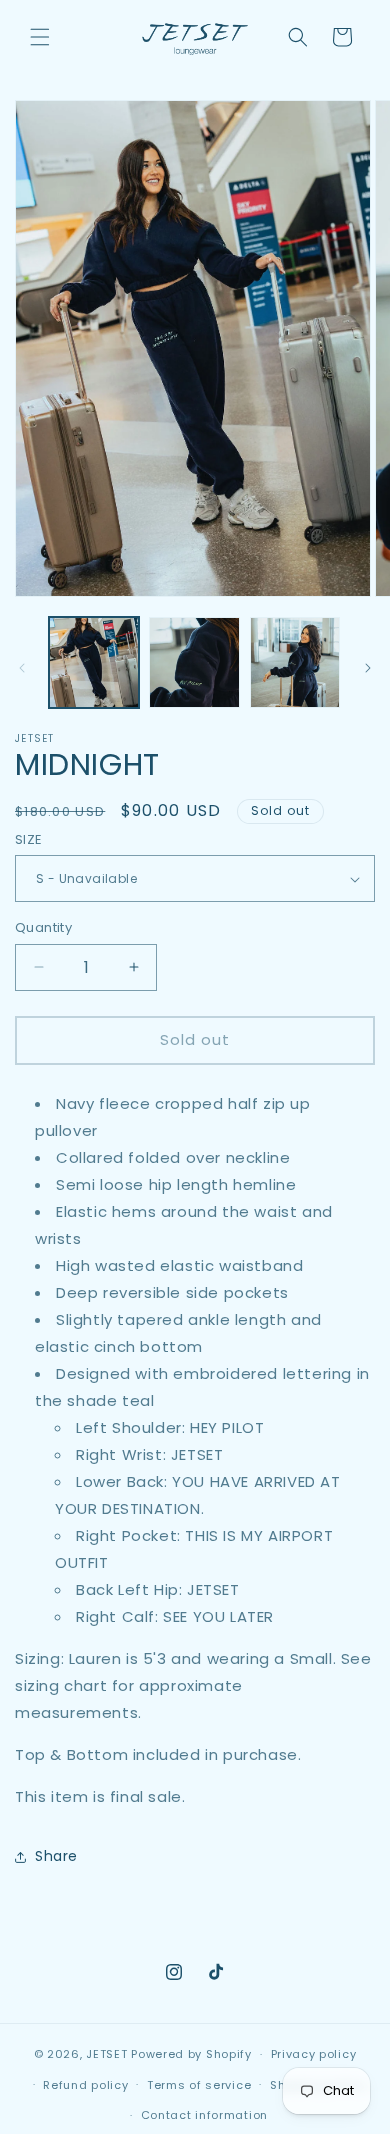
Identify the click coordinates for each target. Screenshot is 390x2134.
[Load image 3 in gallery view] (295, 662)
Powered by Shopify (191, 2054)
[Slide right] (368, 668)
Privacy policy (314, 2054)
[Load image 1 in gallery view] (94, 662)
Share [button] (56, 1856)
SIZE (29, 839)
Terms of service (199, 2085)
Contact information (204, 2115)
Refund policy (85, 2085)
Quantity (43, 927)
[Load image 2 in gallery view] (194, 662)
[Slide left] (22, 668)
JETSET (106, 2054)
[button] (40, 37)
